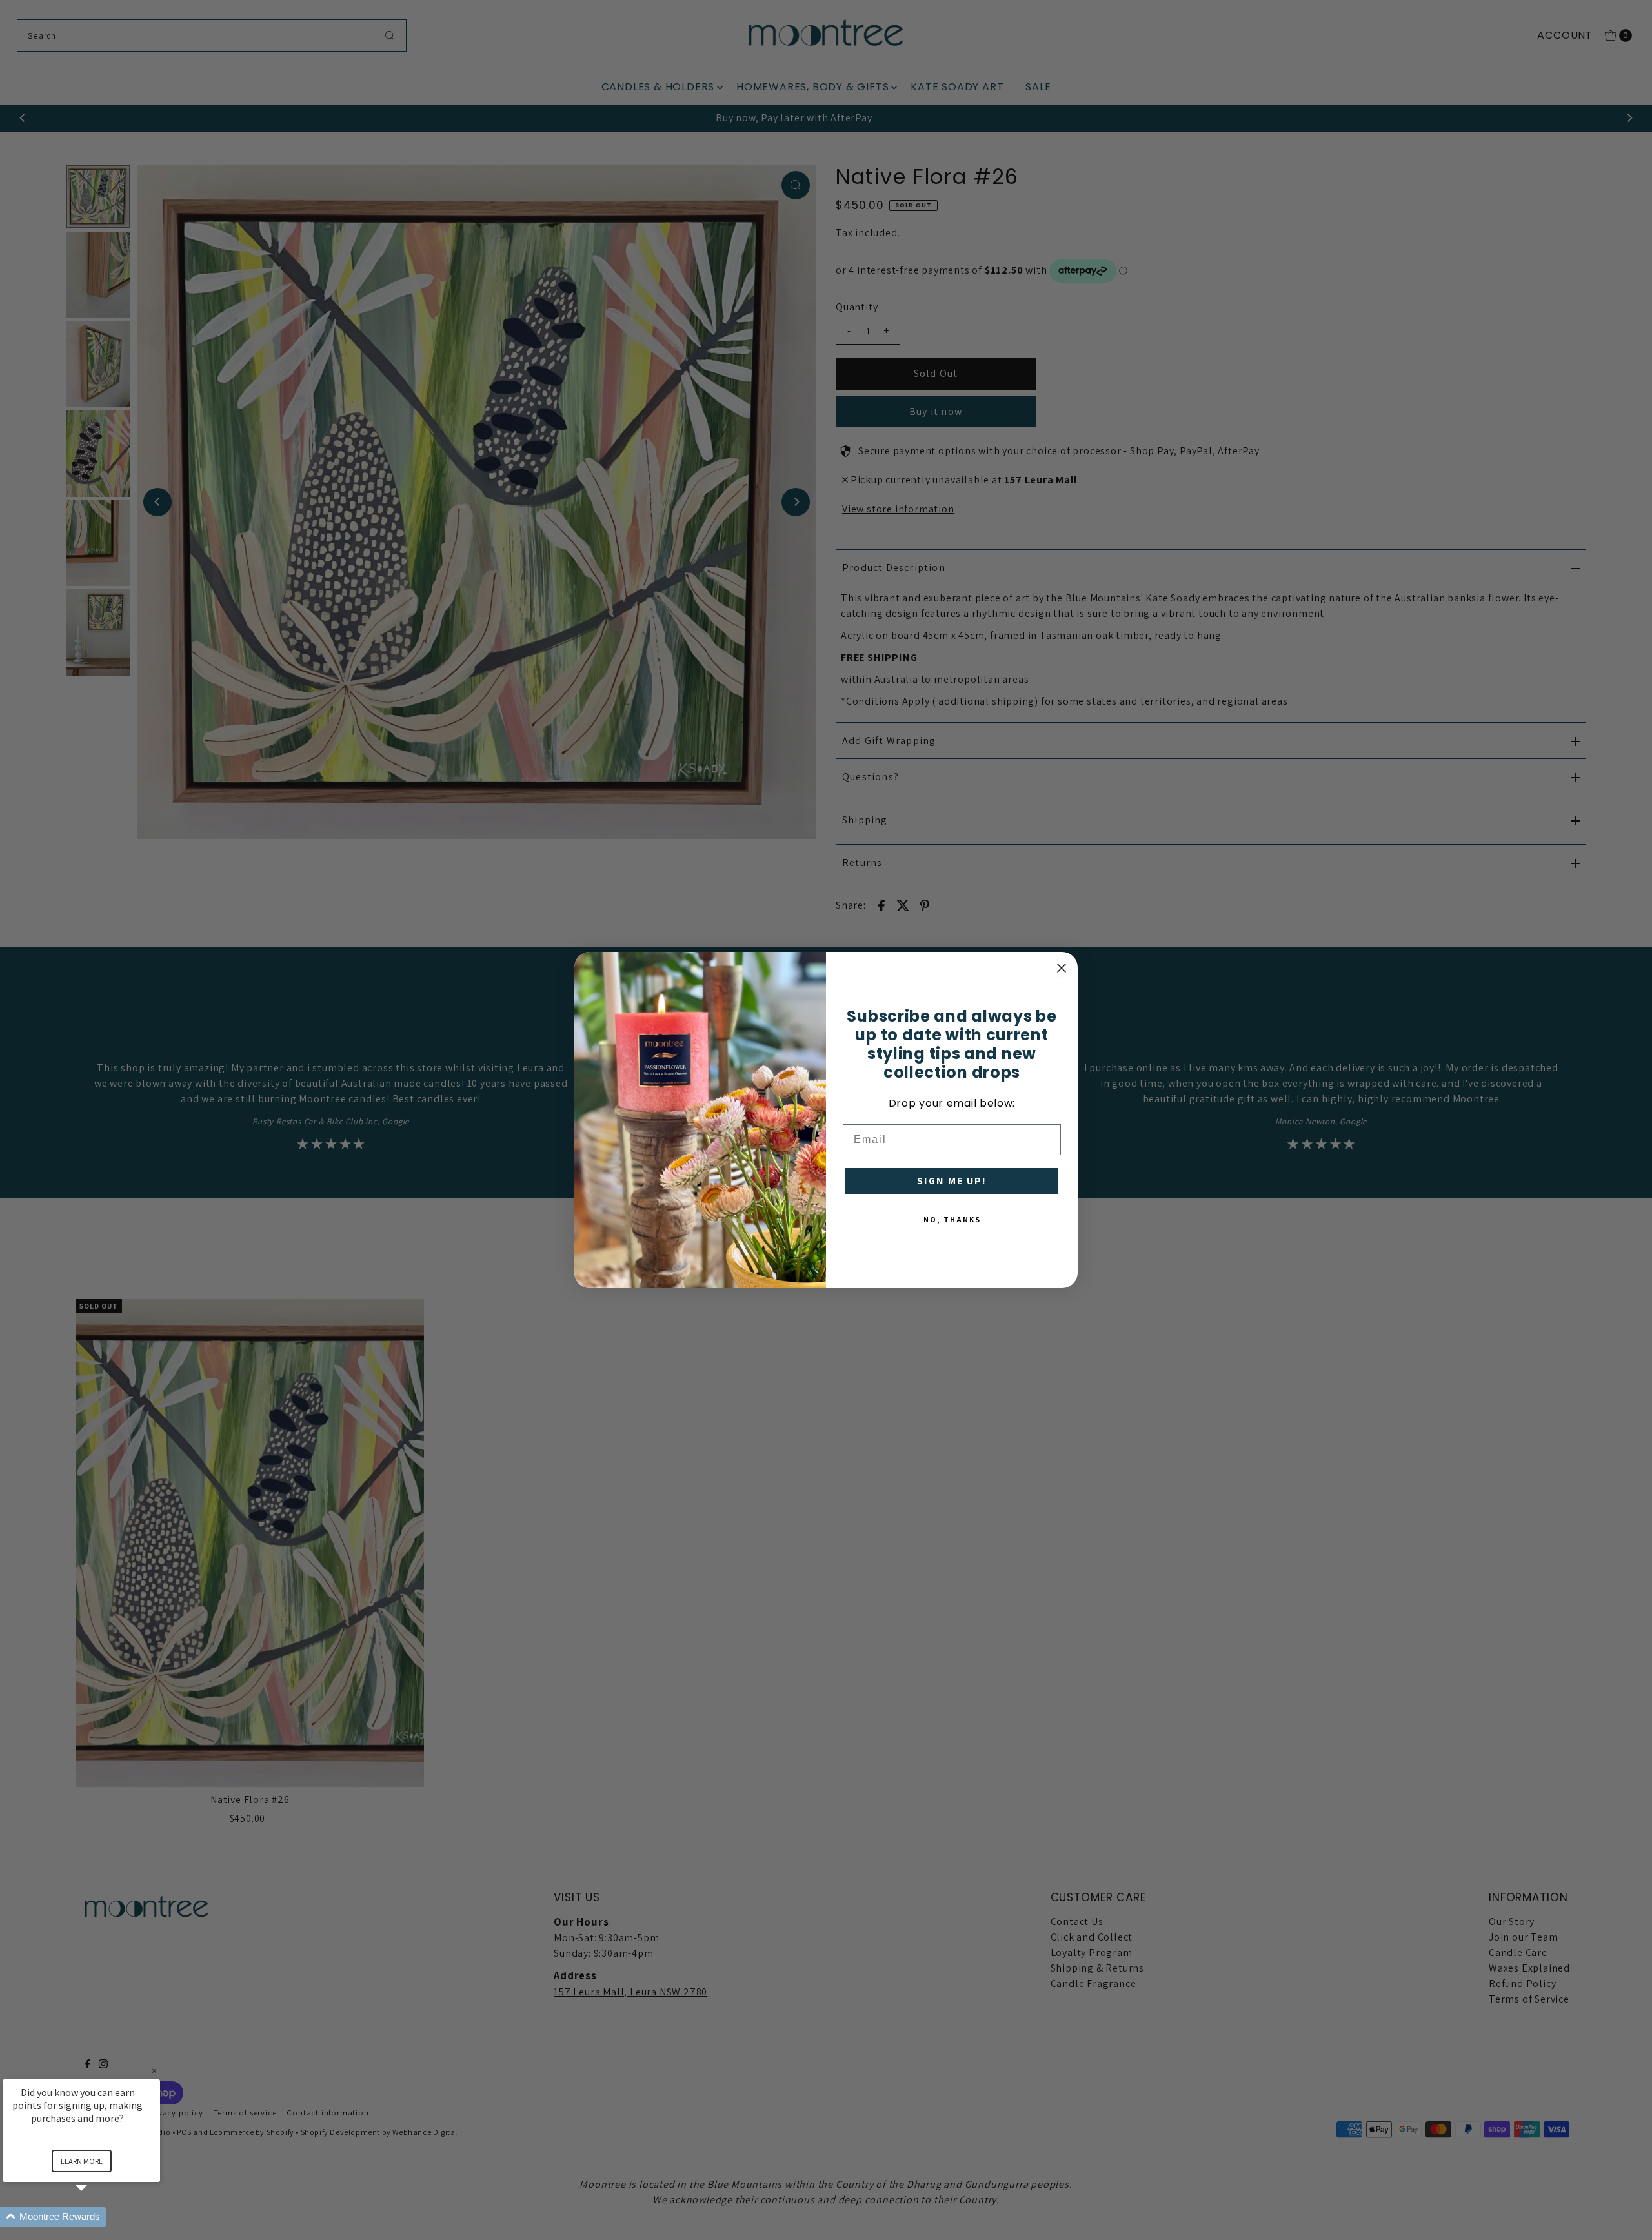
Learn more (82, 2161)
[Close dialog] (1062, 968)
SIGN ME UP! (952, 1181)
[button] (97, 2217)
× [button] (154, 2071)
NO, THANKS (952, 1219)
